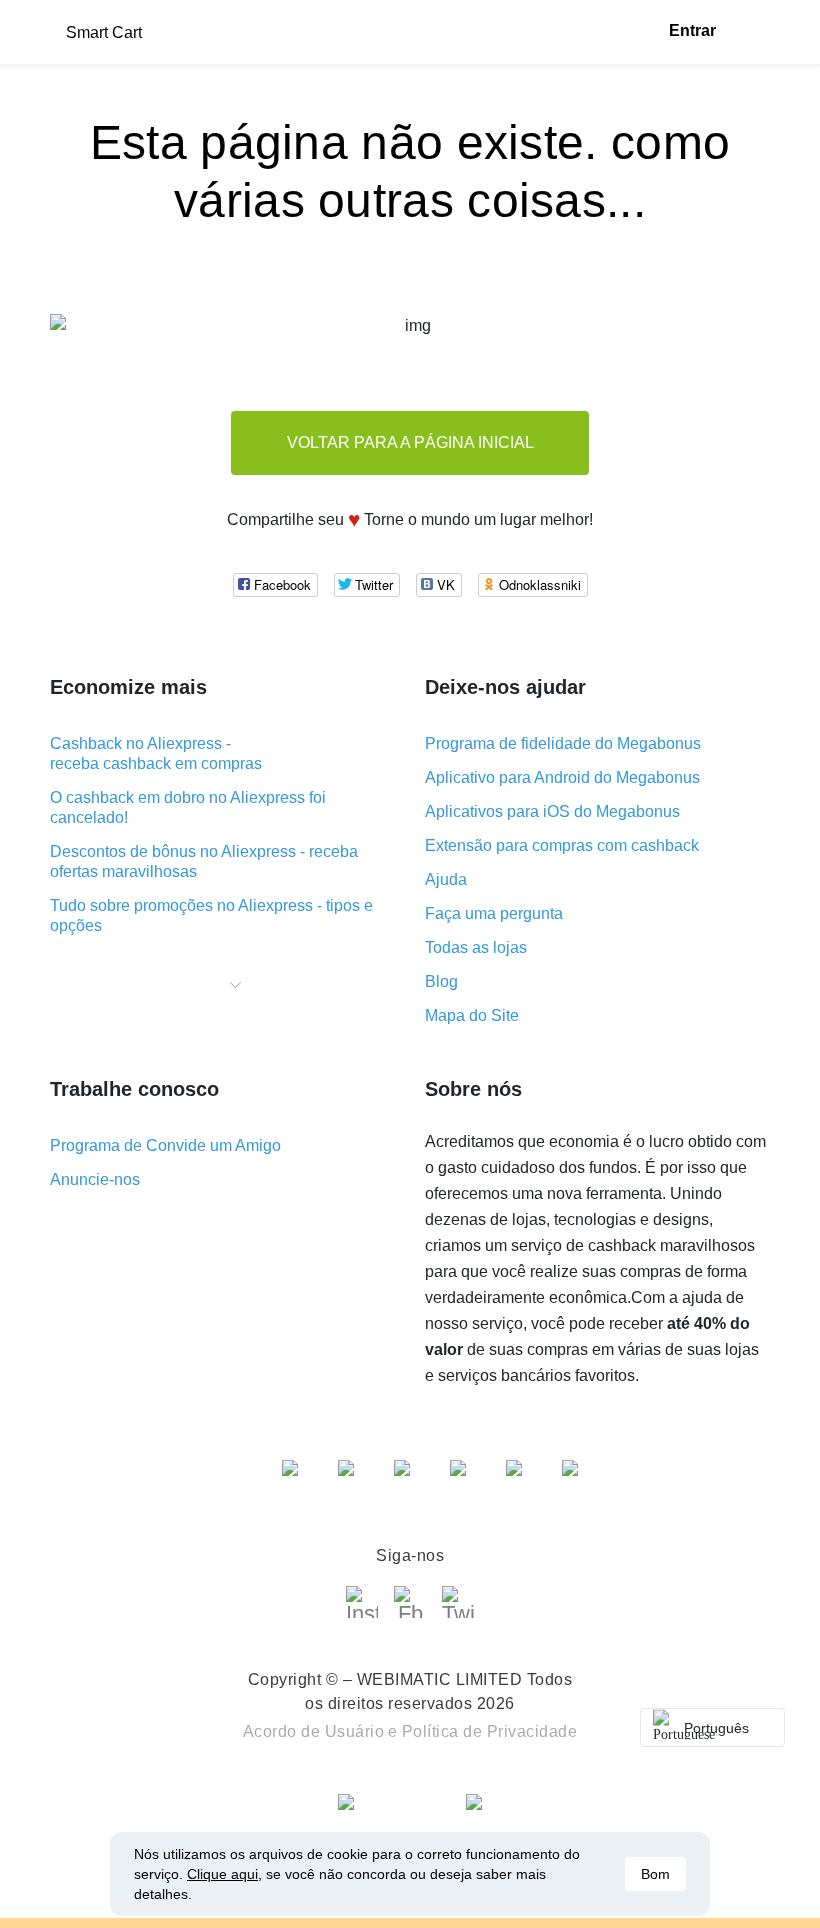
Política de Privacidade (490, 1731)
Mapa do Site (472, 1015)
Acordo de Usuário (314, 1731)
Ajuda (446, 879)
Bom (655, 1874)
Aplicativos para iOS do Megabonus (552, 811)
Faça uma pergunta (494, 913)
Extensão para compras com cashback (562, 845)
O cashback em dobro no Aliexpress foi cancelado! (188, 807)
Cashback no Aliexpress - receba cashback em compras (156, 753)
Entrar (692, 30)
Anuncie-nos (95, 1179)
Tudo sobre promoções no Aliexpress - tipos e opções (211, 915)
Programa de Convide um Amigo (165, 1145)
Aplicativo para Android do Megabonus (562, 777)
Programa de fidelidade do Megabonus (563, 743)
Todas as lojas (476, 947)
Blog (441, 981)
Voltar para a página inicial (410, 442)
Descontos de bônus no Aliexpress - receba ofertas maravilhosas (204, 861)
